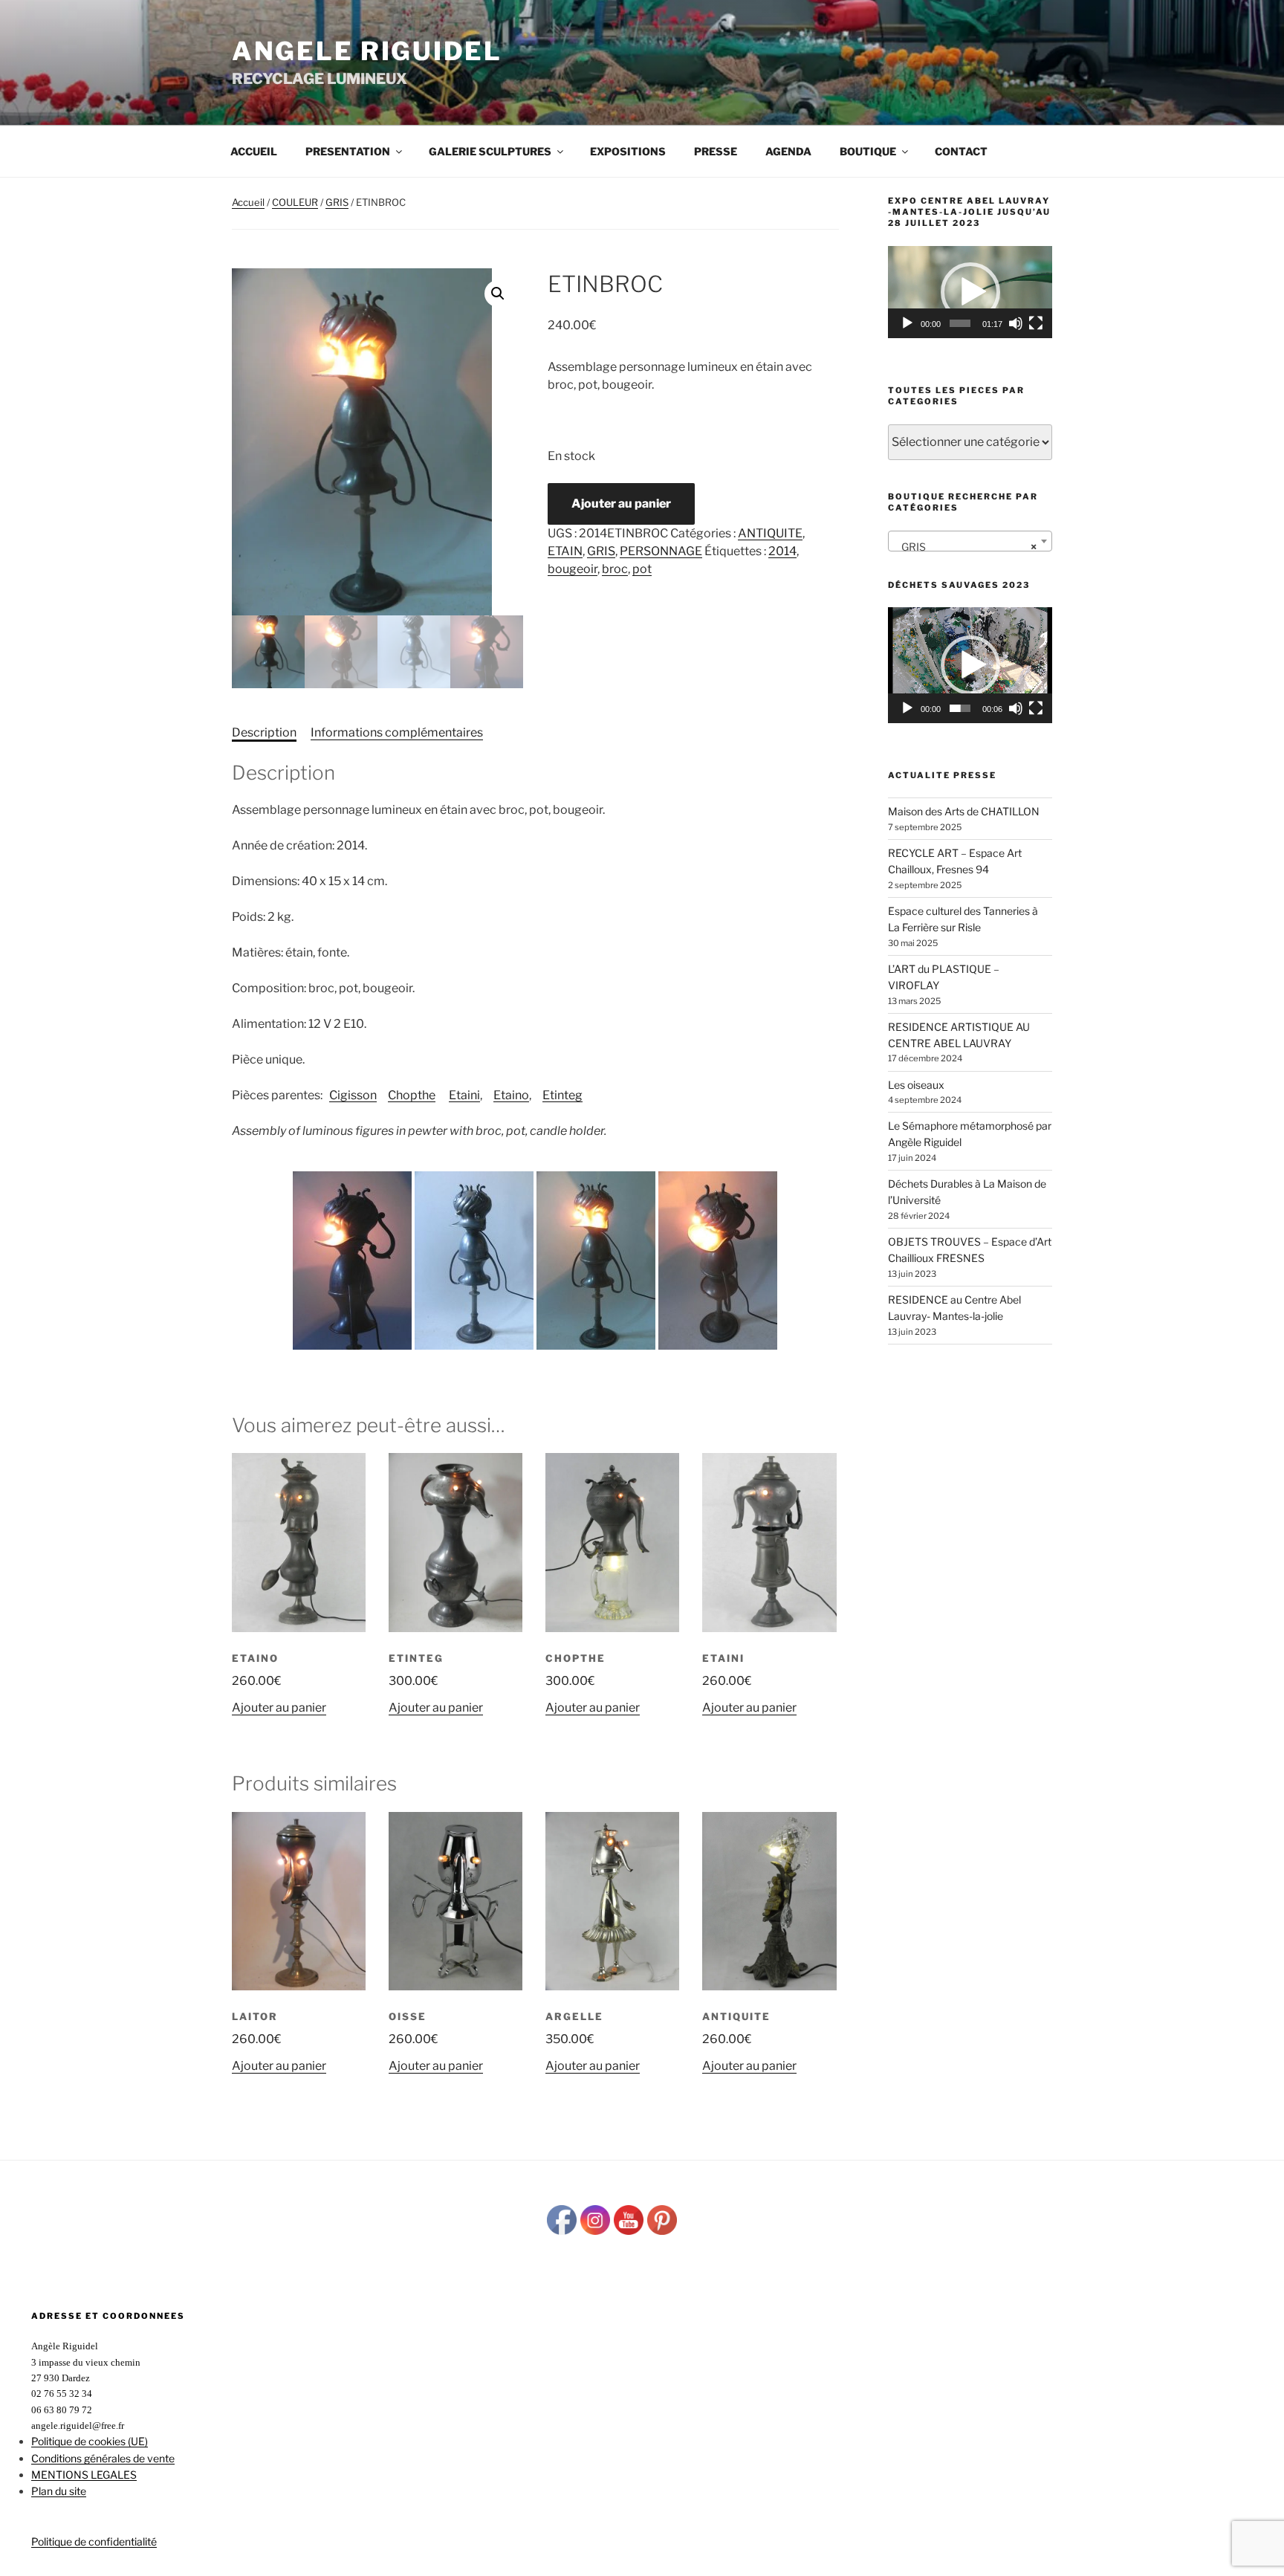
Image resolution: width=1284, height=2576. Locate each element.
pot (642, 569)
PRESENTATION (348, 151)
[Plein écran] (1036, 323)
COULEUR (295, 202)
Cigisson (353, 1095)
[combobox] (970, 541)
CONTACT (961, 151)
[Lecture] (907, 323)
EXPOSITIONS (628, 151)
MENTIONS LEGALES (84, 2475)
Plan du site (59, 2491)
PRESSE (716, 151)
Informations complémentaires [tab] (397, 732)
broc (615, 569)
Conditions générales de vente (103, 2458)
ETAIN (565, 551)
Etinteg (562, 1095)
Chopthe (412, 1095)
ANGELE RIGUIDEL (367, 51)
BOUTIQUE (868, 151)
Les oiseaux (916, 1085)
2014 (782, 551)
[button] (498, 294)
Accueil (254, 151)
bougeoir (573, 569)
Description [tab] (264, 732)
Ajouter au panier (621, 504)
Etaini (464, 1095)
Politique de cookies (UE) (90, 2441)
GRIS (337, 202)
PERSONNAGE (661, 551)
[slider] (960, 323)
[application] (970, 292)
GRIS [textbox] (966, 547)
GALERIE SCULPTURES (490, 151)
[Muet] (1016, 323)
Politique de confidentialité (94, 2541)
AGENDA (788, 151)
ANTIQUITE (770, 533)
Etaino (511, 1095)
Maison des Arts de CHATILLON (964, 811)
